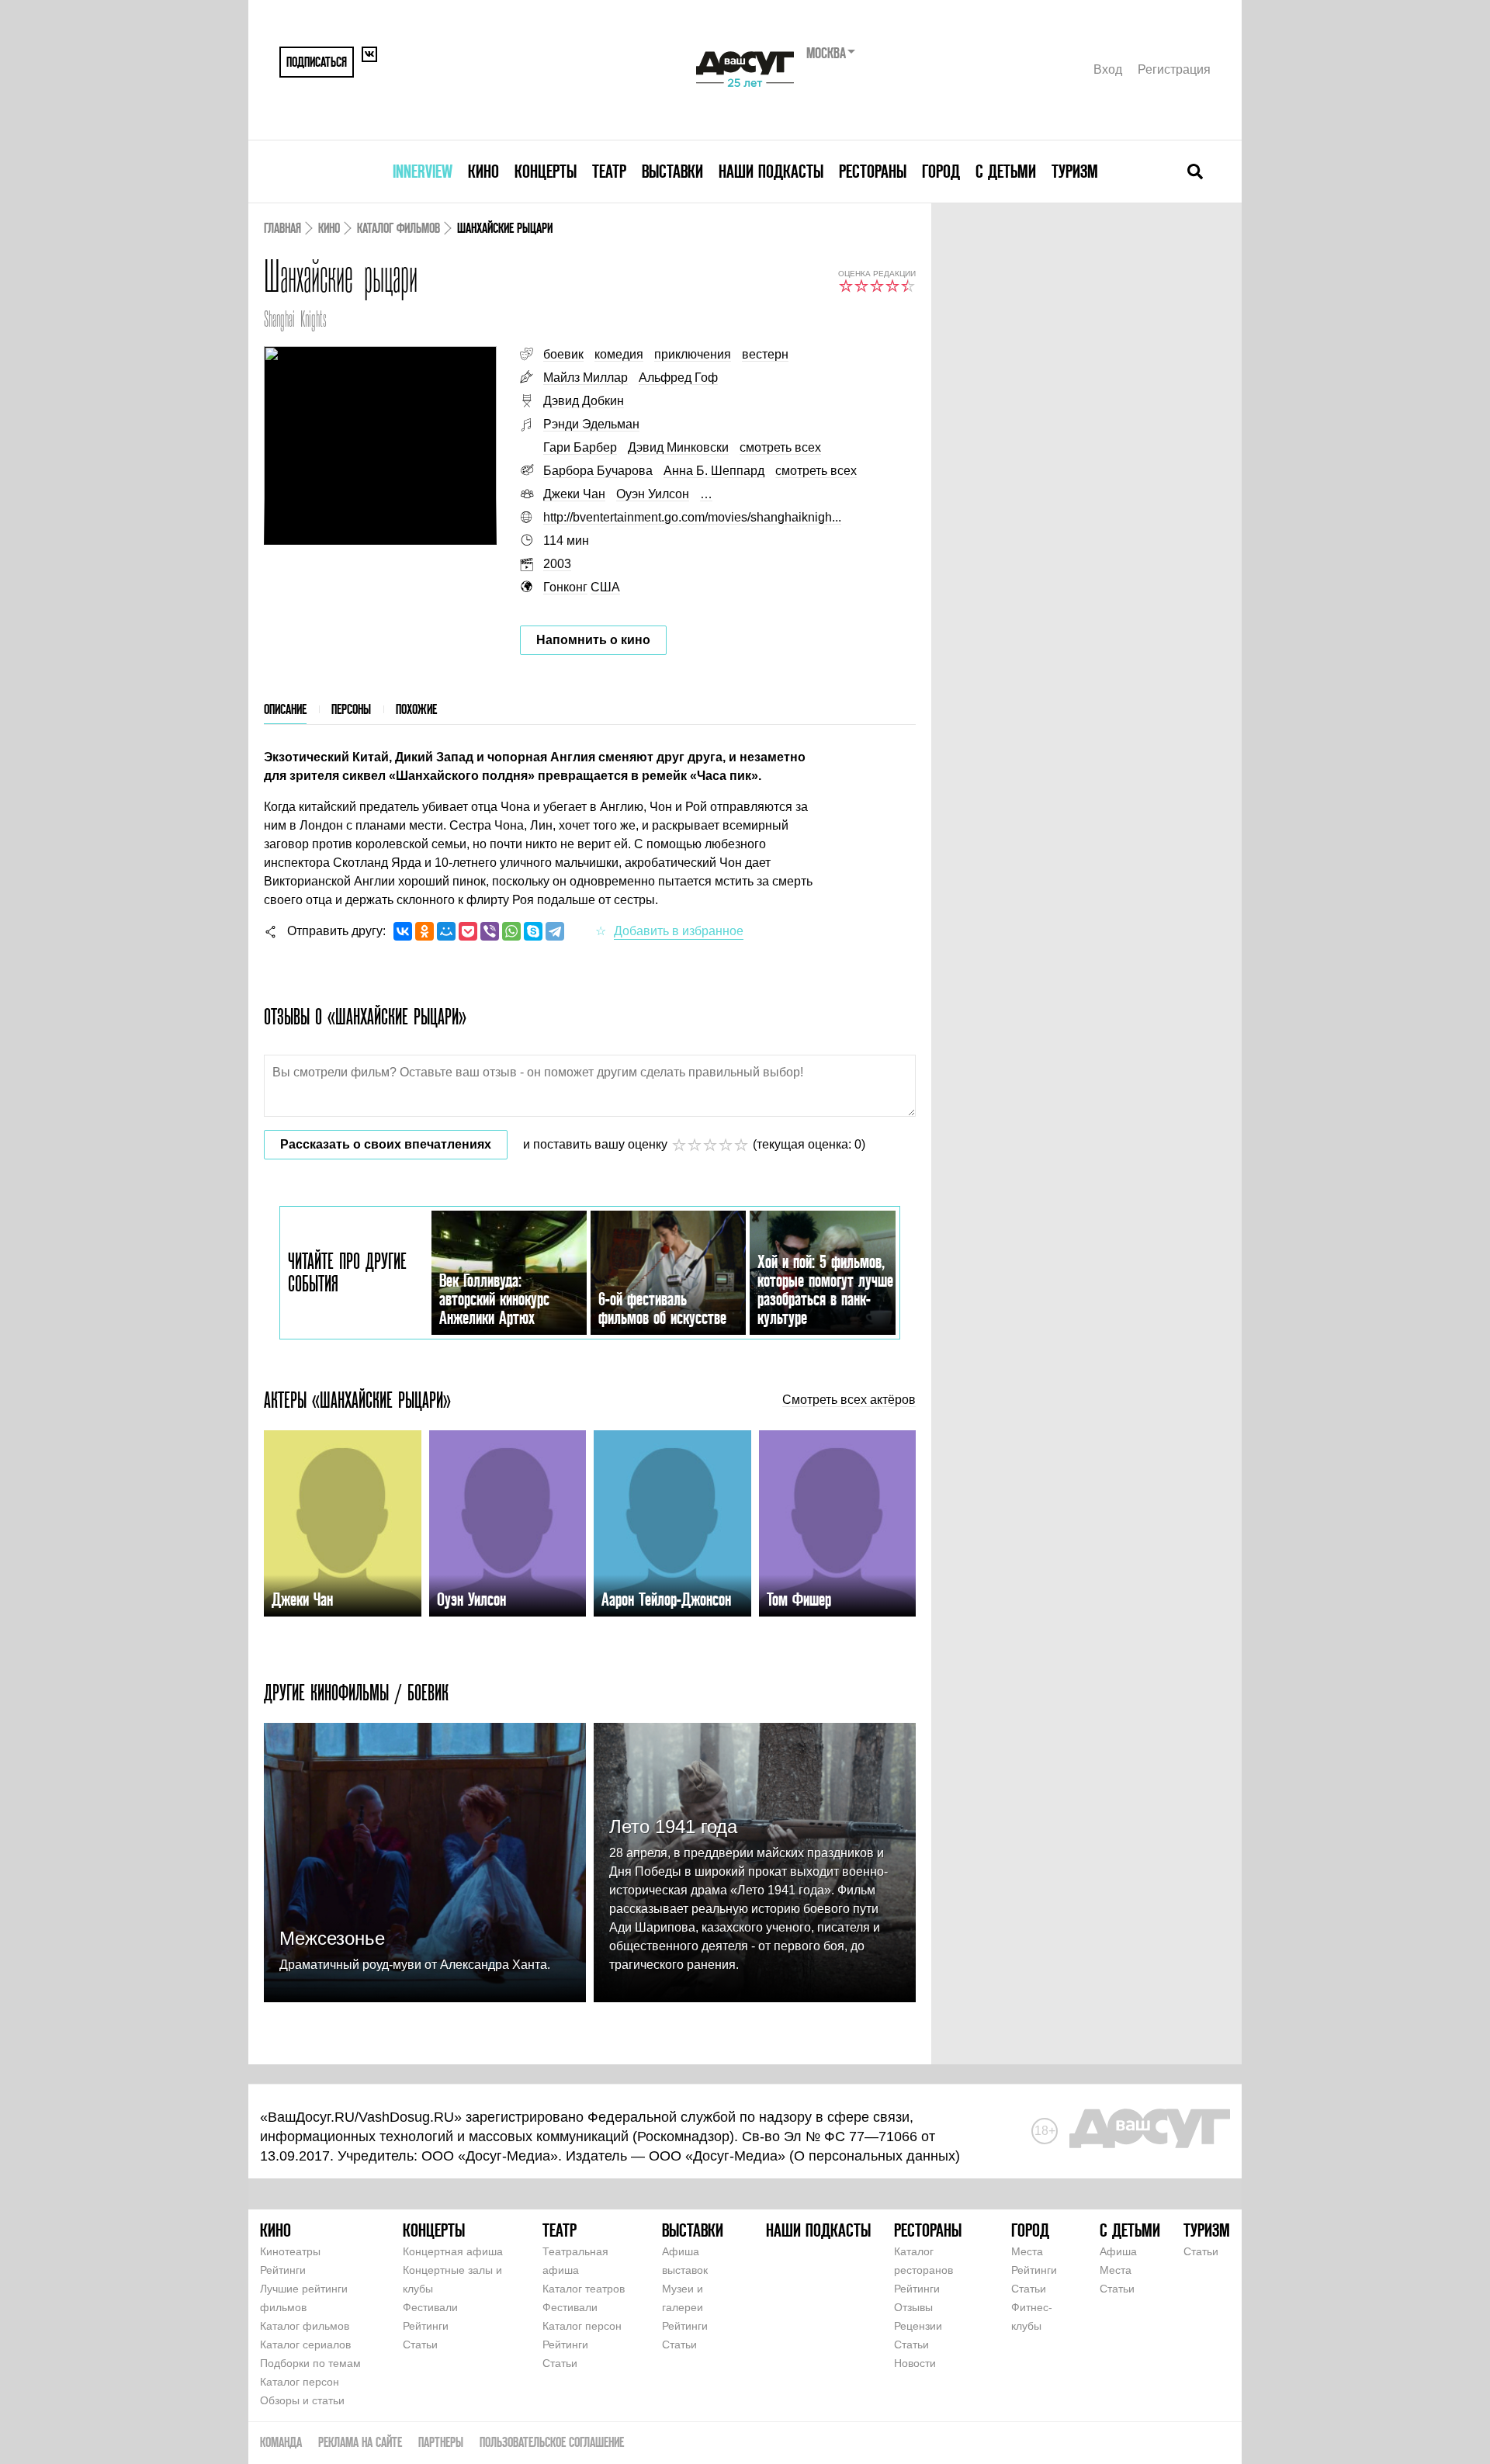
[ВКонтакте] (403, 931)
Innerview (423, 171)
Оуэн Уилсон (653, 494)
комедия (619, 354)
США (605, 587)
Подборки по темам (310, 2363)
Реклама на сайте (360, 2442)
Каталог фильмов (398, 228)
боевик (563, 354)
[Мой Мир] (446, 931)
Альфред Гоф (678, 378)
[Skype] (533, 931)
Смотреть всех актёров (849, 1400)
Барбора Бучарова (598, 471)
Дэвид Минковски (678, 447)
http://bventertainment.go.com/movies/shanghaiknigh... (692, 517)
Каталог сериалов (305, 2344)
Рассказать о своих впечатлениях (386, 1144)
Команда (281, 2442)
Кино (483, 171)
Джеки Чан (574, 494)
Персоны (351, 709)
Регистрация (1174, 69)
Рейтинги (283, 2270)
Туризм (1075, 171)
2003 (557, 564)
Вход (1108, 69)
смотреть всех (780, 447)
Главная (282, 228)
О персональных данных (875, 2156)
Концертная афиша (453, 2251)
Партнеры (441, 2442)
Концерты (546, 171)
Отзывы (913, 2307)
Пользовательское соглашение (552, 2442)
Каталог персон (300, 2382)
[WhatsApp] (511, 931)
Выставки (672, 171)
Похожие (416, 709)
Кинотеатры (290, 2251)
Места (1027, 2251)
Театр (609, 171)
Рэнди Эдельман (591, 424)
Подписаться (317, 62)
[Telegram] (555, 931)
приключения (693, 354)
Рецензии (918, 2326)
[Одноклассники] (424, 931)
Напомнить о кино (593, 640)
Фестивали (430, 2307)
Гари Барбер (580, 447)
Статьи (420, 2344)
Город (941, 171)
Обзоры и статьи (302, 2400)
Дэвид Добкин (584, 401)
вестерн (765, 354)
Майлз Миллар (586, 378)
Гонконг (565, 587)
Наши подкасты (771, 171)
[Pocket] (468, 931)
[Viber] (490, 931)
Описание (285, 709)
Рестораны (873, 171)
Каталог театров (584, 2289)
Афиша (1118, 2251)
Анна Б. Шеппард (714, 471)
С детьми (1006, 171)
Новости (915, 2363)
